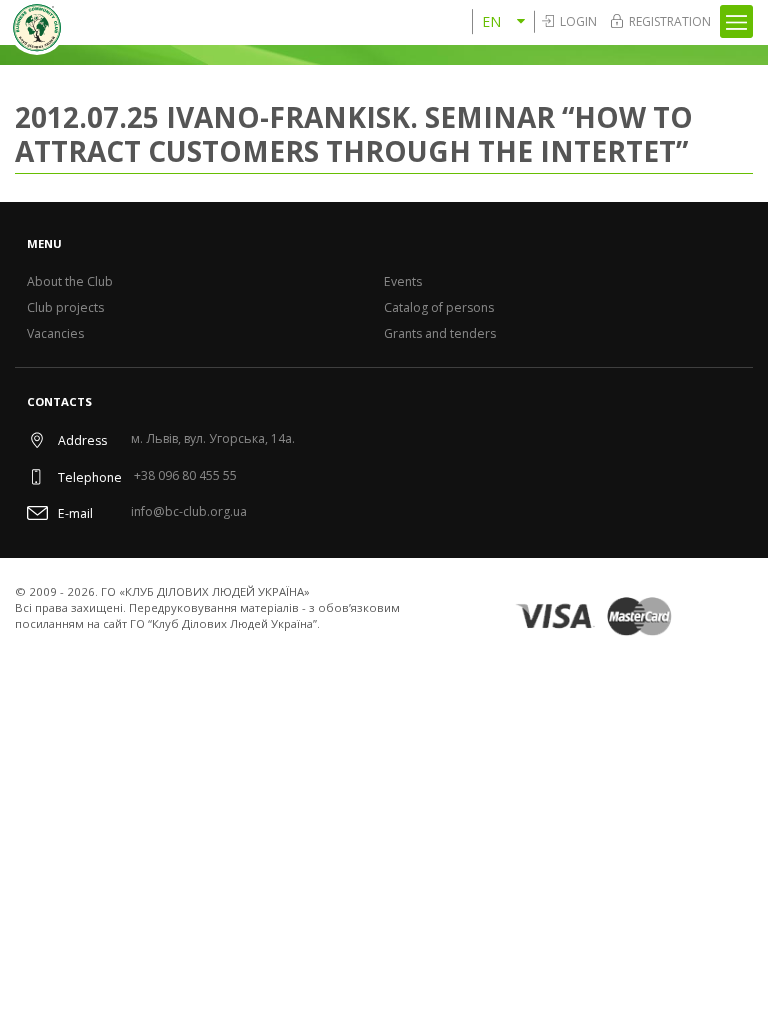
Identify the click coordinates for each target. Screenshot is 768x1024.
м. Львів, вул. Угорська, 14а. (213, 439)
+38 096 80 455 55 (185, 476)
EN (491, 21)
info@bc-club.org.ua (189, 512)
